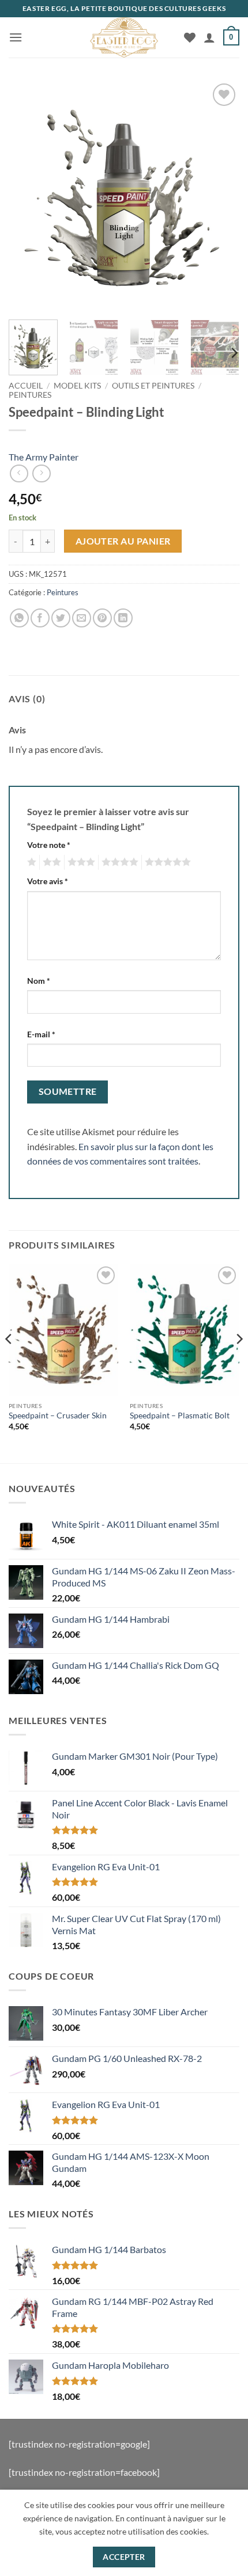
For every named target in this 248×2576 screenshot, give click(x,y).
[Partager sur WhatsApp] (19, 618)
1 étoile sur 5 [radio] (30, 862)
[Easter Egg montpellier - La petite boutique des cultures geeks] (124, 37)
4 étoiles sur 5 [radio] (118, 862)
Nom (39, 981)
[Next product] (19, 473)
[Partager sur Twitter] (61, 618)
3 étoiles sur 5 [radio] (80, 862)
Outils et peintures (153, 386)
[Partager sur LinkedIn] (123, 618)
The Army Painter (44, 457)
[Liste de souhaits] (190, 37)
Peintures (30, 395)
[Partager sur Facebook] (40, 618)
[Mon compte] (209, 37)
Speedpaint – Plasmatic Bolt (180, 1416)
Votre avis (48, 881)
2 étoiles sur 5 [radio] (50, 862)
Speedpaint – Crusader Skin (58, 1416)
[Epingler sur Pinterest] (102, 618)
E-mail (41, 1034)
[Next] (220, 196)
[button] (16, 37)
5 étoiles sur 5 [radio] (166, 862)
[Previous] (28, 196)
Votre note (49, 845)
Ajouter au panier (123, 541)
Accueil (26, 386)
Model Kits (77, 386)
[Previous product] (41, 473)
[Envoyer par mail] (82, 618)
